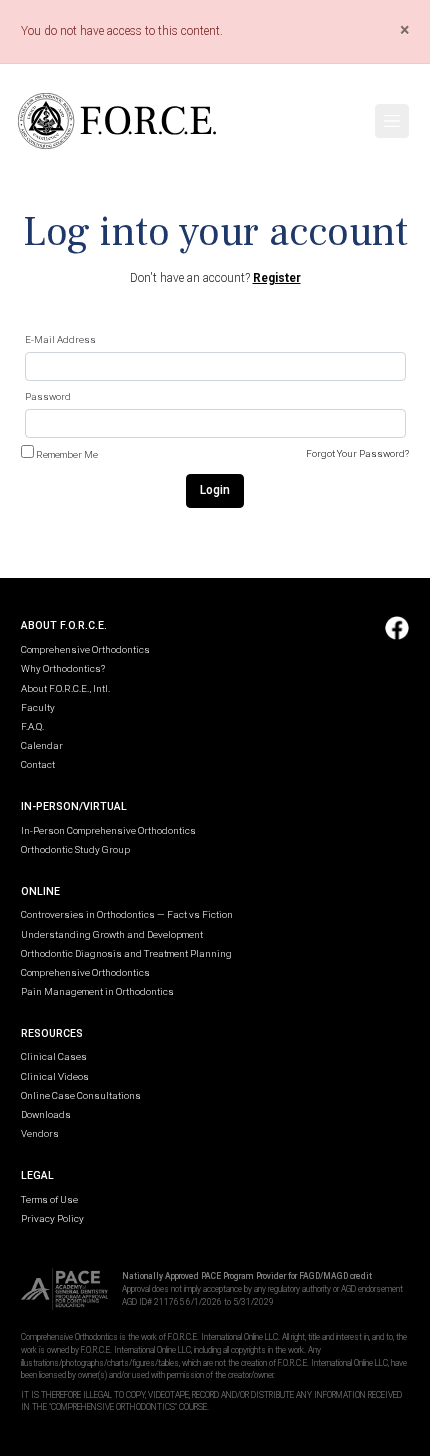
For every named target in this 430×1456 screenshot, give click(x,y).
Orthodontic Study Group (75, 849)
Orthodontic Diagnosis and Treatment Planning (126, 953)
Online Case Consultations (81, 1095)
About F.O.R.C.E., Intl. (65, 688)
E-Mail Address (60, 339)
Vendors (40, 1133)
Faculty (38, 707)
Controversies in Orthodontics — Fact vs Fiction (127, 914)
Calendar (42, 745)
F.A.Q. (32, 726)
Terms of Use (49, 1199)
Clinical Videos (55, 1076)
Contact (38, 764)
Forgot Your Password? (357, 453)
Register (277, 278)
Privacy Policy (52, 1218)
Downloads (46, 1114)
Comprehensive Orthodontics (85, 649)
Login (215, 490)
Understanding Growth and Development (112, 934)
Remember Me (67, 454)
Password (48, 396)
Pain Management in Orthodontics (97, 991)
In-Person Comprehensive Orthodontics (108, 830)
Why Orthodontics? (63, 668)
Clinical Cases (54, 1056)
